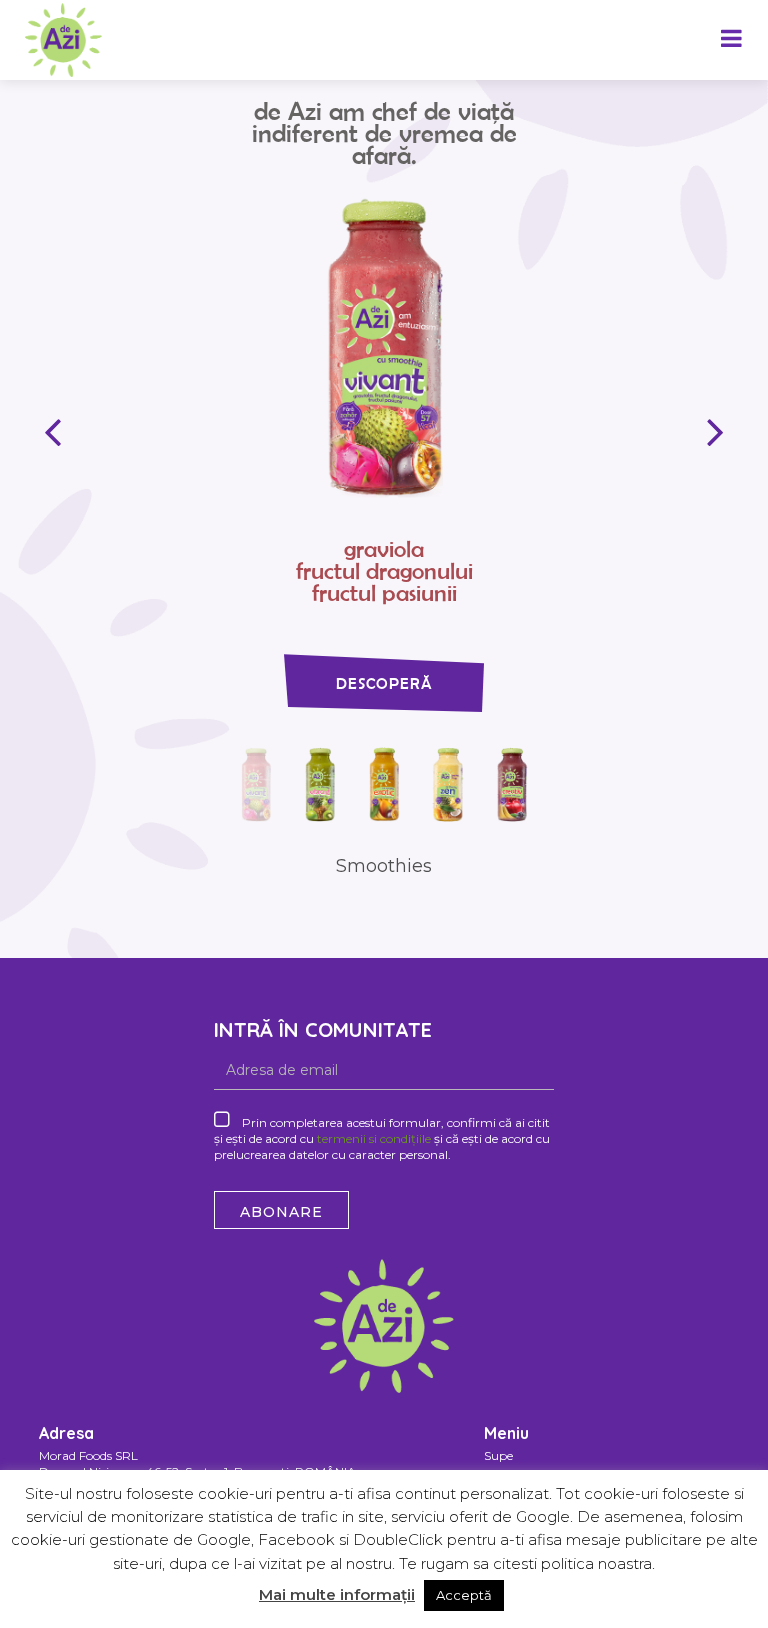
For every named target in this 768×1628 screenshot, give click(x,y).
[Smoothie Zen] (448, 783)
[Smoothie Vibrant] (320, 783)
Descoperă (384, 683)
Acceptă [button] (464, 1595)
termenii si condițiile (374, 1138)
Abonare (281, 1212)
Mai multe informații (337, 1594)
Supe (498, 1455)
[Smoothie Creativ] (512, 783)
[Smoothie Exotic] (384, 783)
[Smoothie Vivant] (384, 347)
